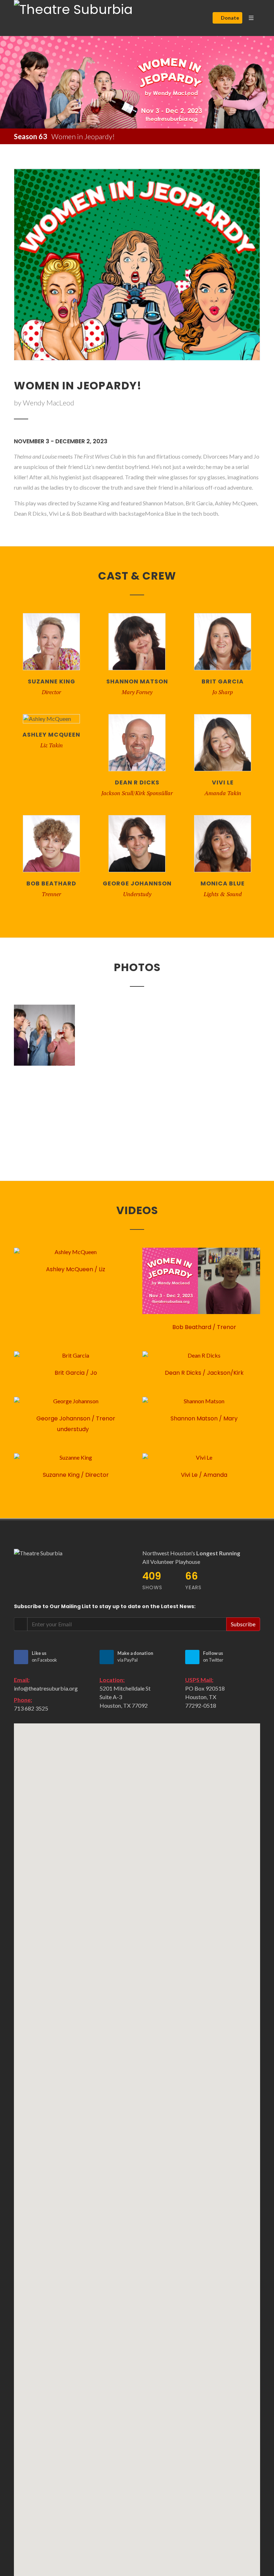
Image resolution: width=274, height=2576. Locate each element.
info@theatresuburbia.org (46, 1688)
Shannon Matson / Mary (203, 1418)
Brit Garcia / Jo (75, 1373)
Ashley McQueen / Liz (75, 1269)
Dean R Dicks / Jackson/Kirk (204, 1373)
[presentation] (6, 82)
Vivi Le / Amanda (203, 1475)
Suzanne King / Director (75, 1475)
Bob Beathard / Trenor (204, 1327)
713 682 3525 (31, 1708)
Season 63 (31, 136)
